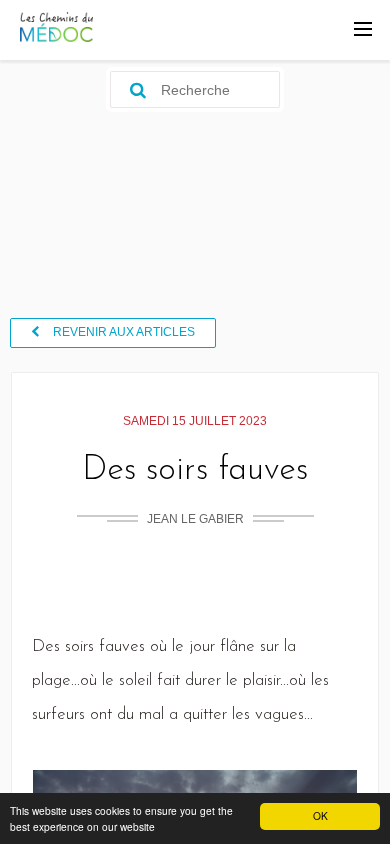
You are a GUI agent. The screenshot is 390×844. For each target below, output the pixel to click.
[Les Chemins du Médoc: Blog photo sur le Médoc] (56, 37)
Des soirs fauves (195, 480)
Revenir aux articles (129, 336)
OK (320, 815)
